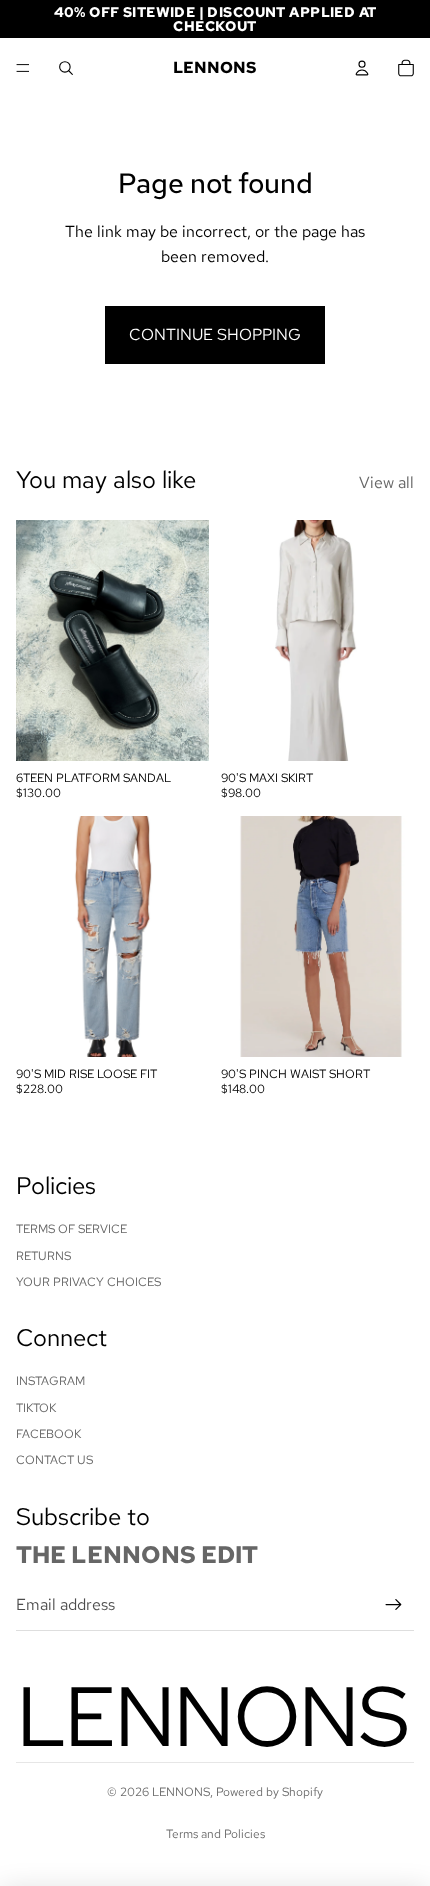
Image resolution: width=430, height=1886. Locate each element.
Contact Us (54, 1460)
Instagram (50, 1381)
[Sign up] (394, 1605)
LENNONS (181, 1792)
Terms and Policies (215, 1834)
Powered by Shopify (269, 1792)
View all (386, 482)
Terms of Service (71, 1229)
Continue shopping (215, 334)
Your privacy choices (88, 1282)
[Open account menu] (362, 68)
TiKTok (36, 1408)
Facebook (48, 1434)
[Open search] (66, 68)
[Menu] (23, 68)
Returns (43, 1256)
